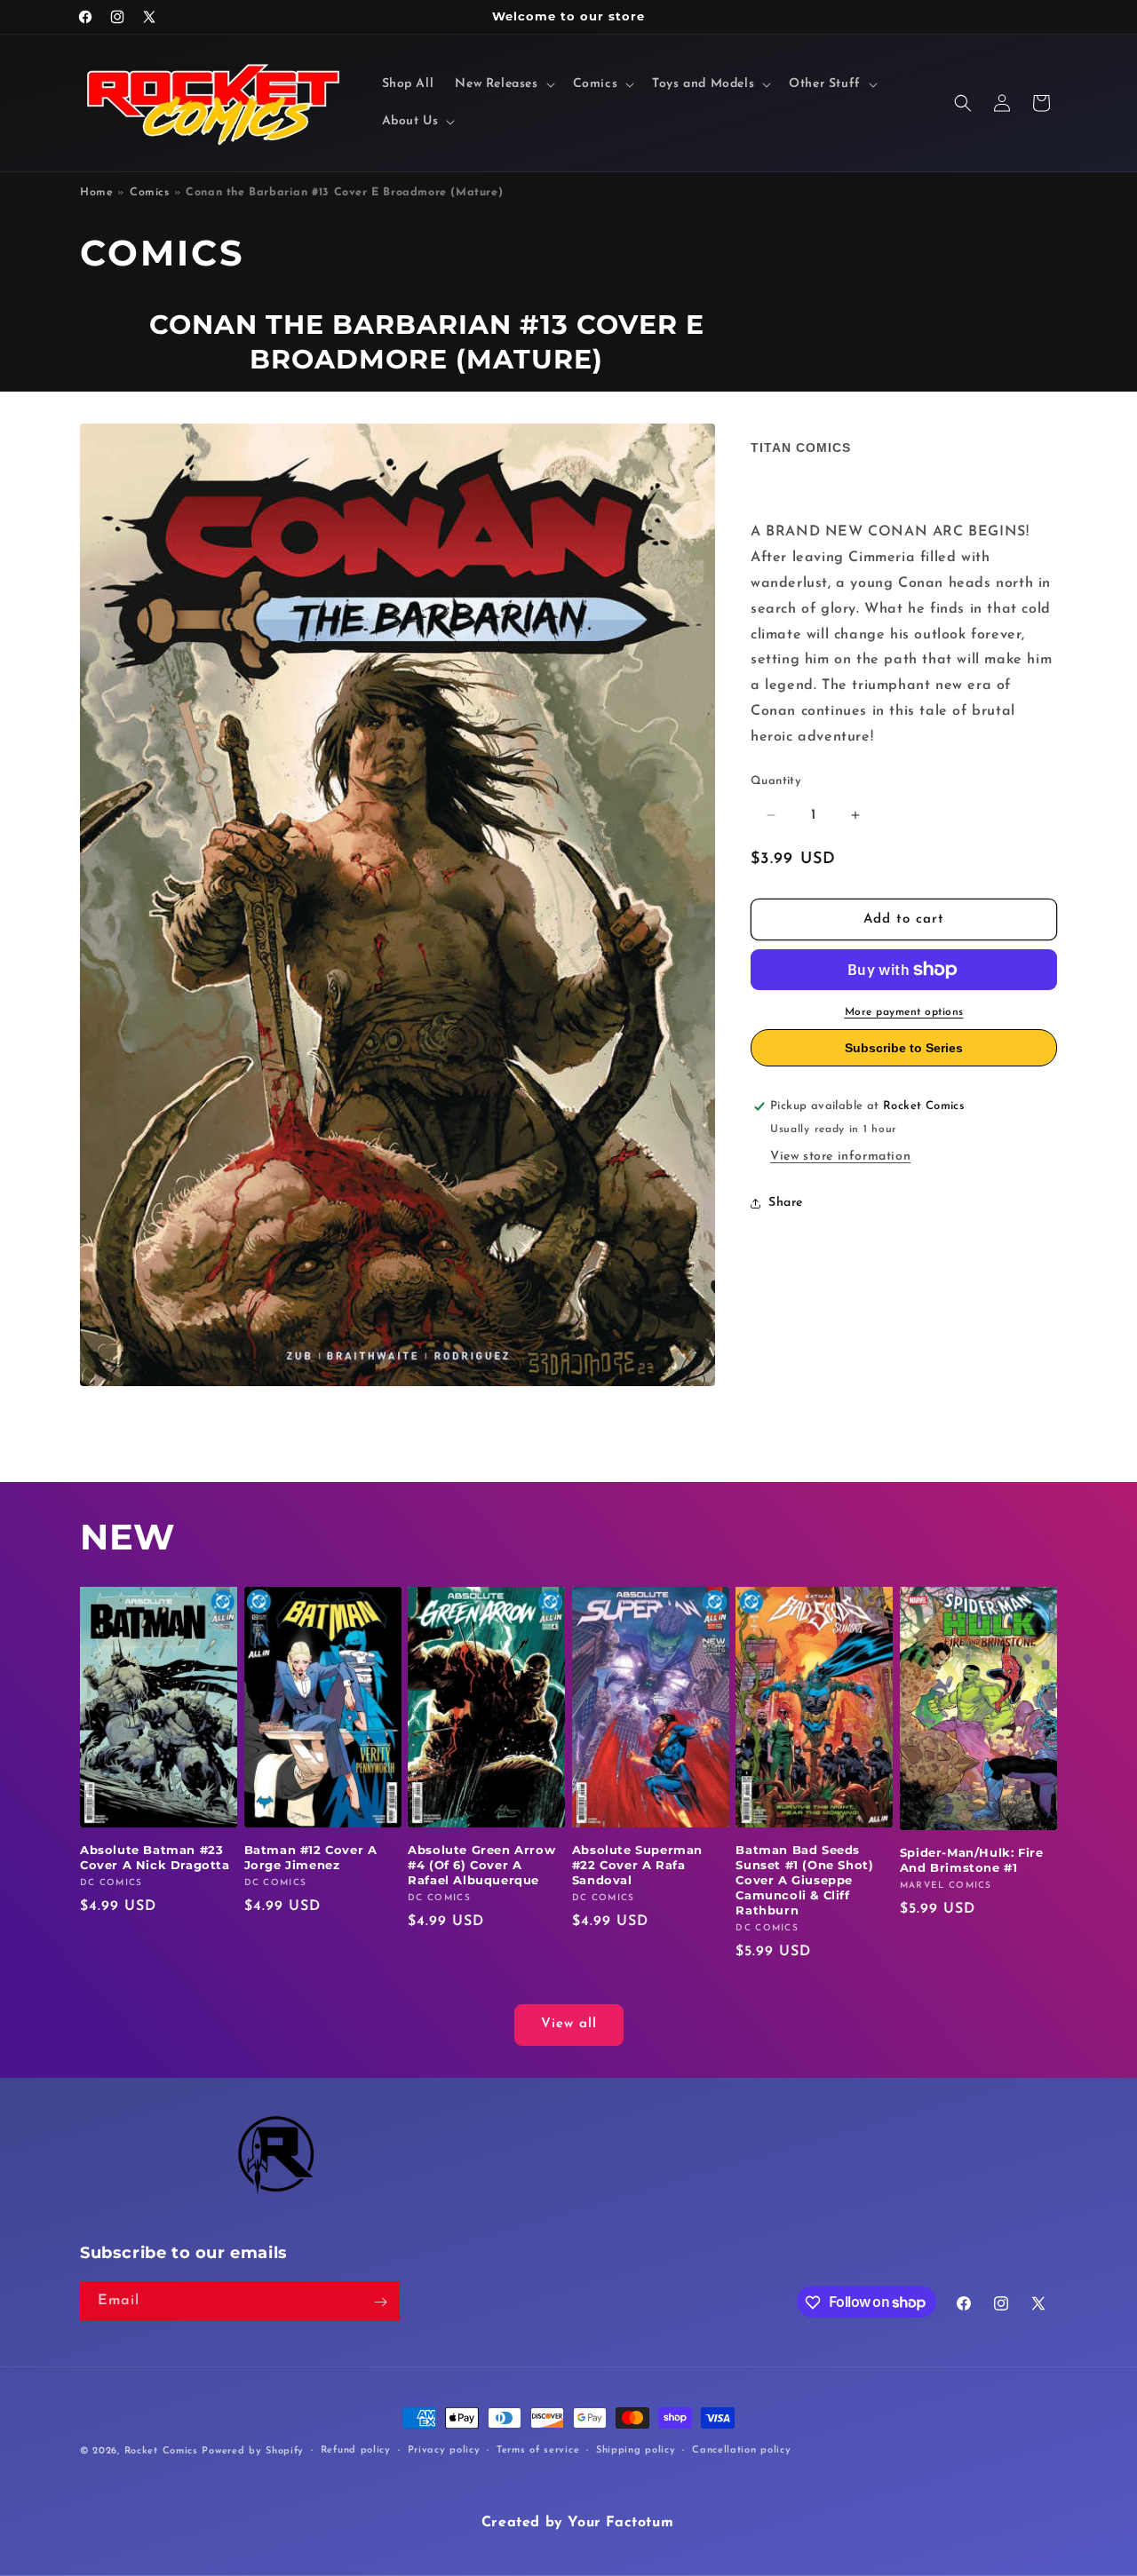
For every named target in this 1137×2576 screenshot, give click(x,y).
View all (569, 2025)
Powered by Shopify (253, 2451)
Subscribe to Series (904, 1048)
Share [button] (786, 1203)
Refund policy (356, 2449)
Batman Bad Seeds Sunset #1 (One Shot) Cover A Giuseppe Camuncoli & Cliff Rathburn (804, 1881)
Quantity (776, 781)
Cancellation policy (741, 2449)
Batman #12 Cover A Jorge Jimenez (311, 1858)
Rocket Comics (161, 2451)
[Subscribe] (380, 2302)
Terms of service (538, 2449)
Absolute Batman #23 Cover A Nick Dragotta (155, 1858)
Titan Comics (801, 448)
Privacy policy (444, 2449)
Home (96, 193)
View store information (840, 1157)
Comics (150, 193)
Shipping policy (636, 2449)
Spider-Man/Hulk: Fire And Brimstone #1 (972, 1861)
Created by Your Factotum (577, 2523)
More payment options (904, 1012)
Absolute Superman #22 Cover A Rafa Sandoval (637, 1866)
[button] (503, 84)
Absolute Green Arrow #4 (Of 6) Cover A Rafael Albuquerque (481, 1866)
